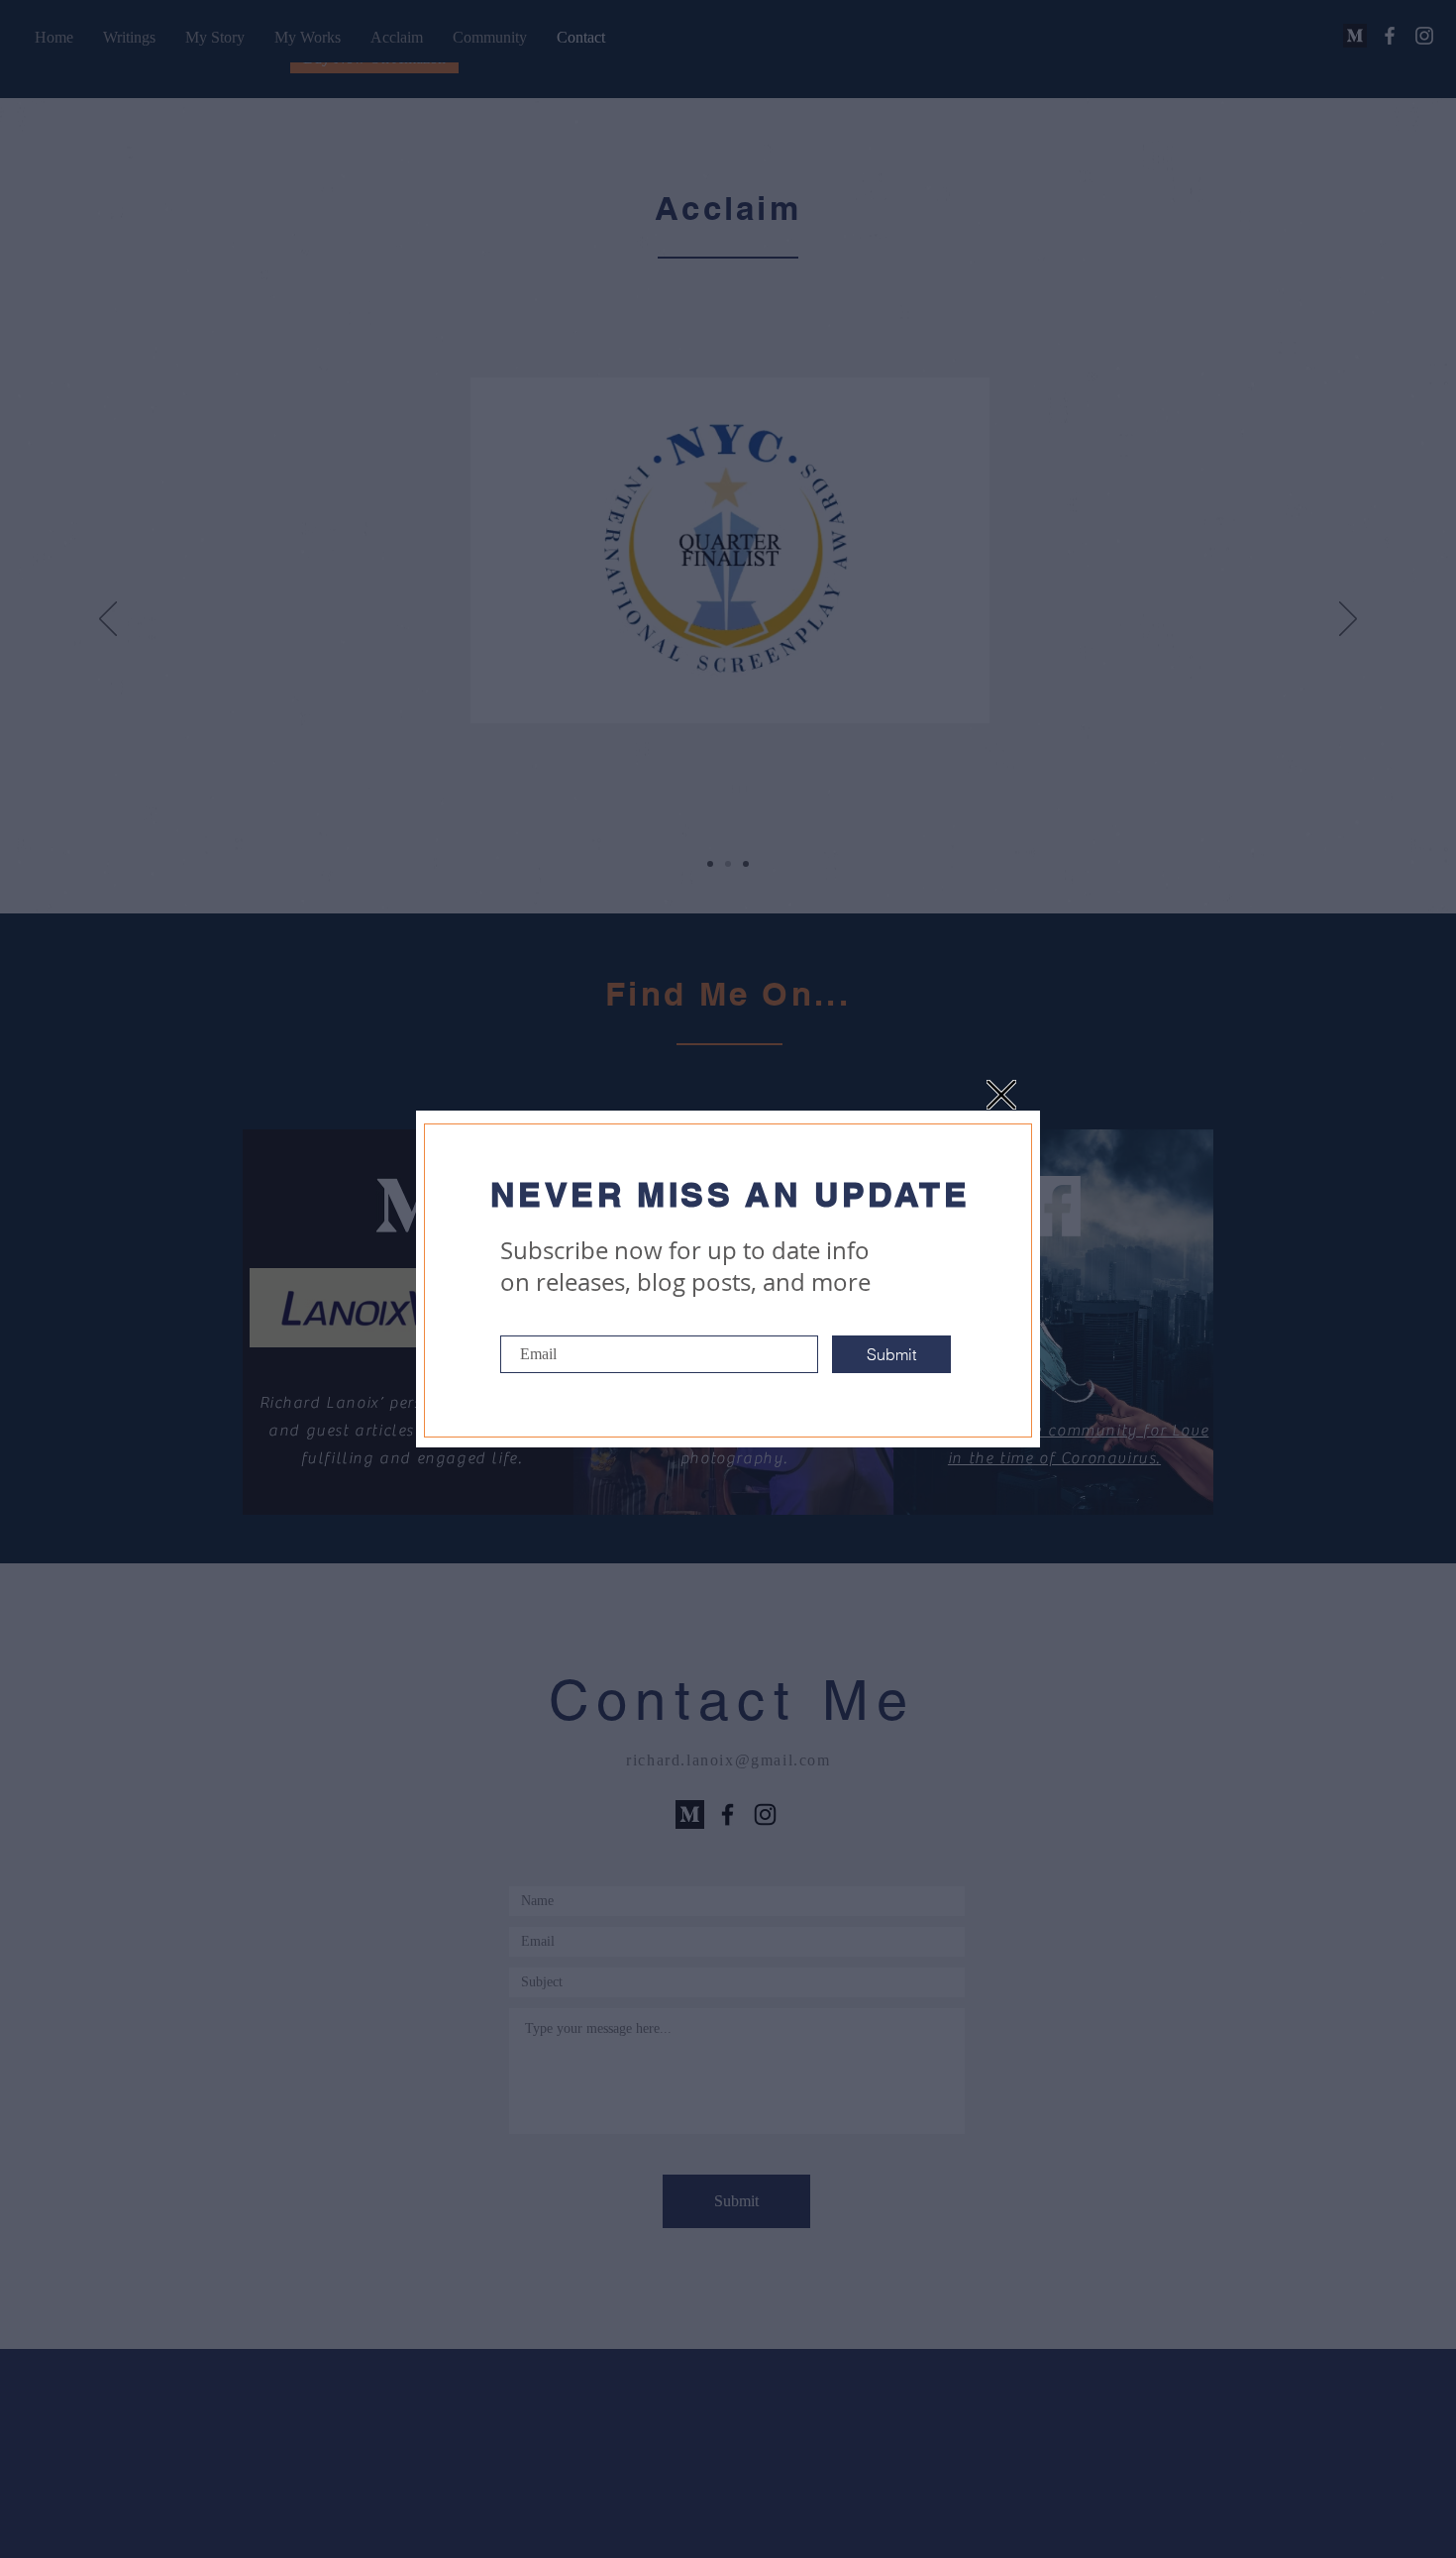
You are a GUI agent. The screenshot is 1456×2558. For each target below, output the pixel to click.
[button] (1001, 1095)
